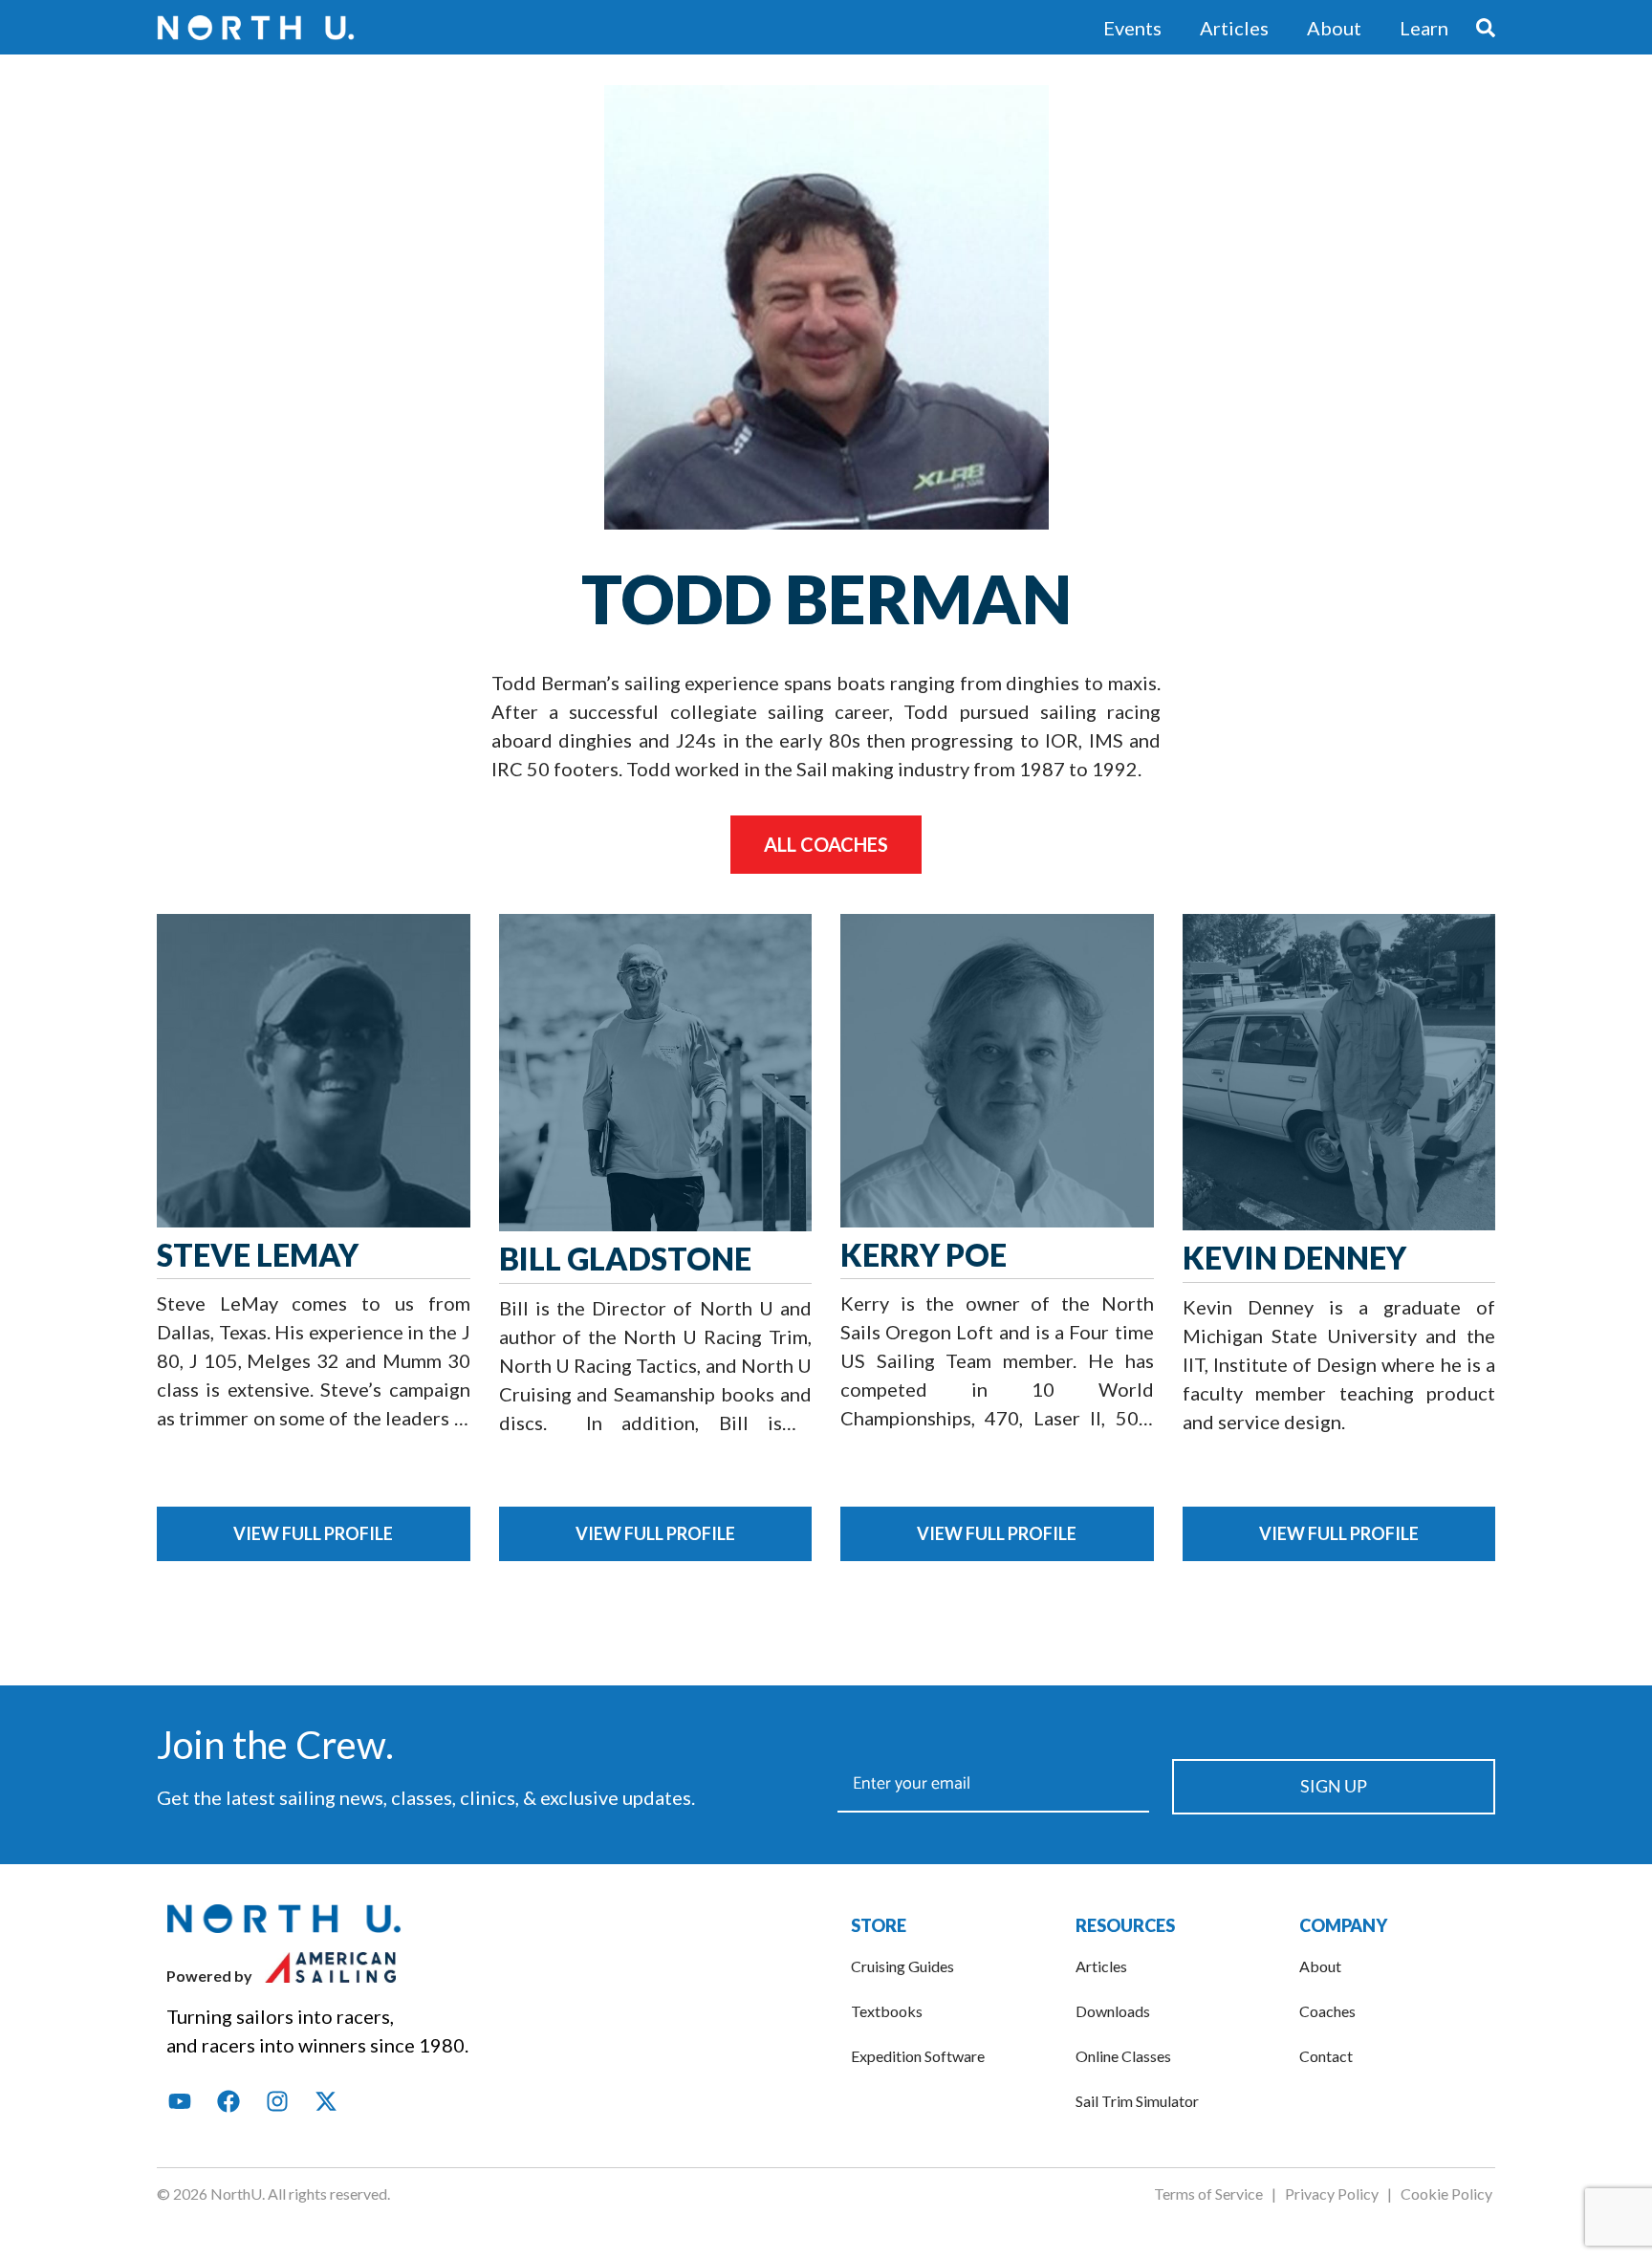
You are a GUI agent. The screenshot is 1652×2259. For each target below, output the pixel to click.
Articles (1234, 28)
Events (1132, 28)
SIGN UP (1334, 1786)
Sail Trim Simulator (1137, 2101)
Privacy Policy (1330, 2194)
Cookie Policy (1448, 2194)
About (1334, 28)
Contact (1326, 2056)
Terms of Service (1208, 2194)
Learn (1424, 28)
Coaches (1327, 2011)
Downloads (1113, 2011)
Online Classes (1123, 2056)
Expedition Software (918, 2056)
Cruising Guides (902, 1966)
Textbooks (887, 2011)
